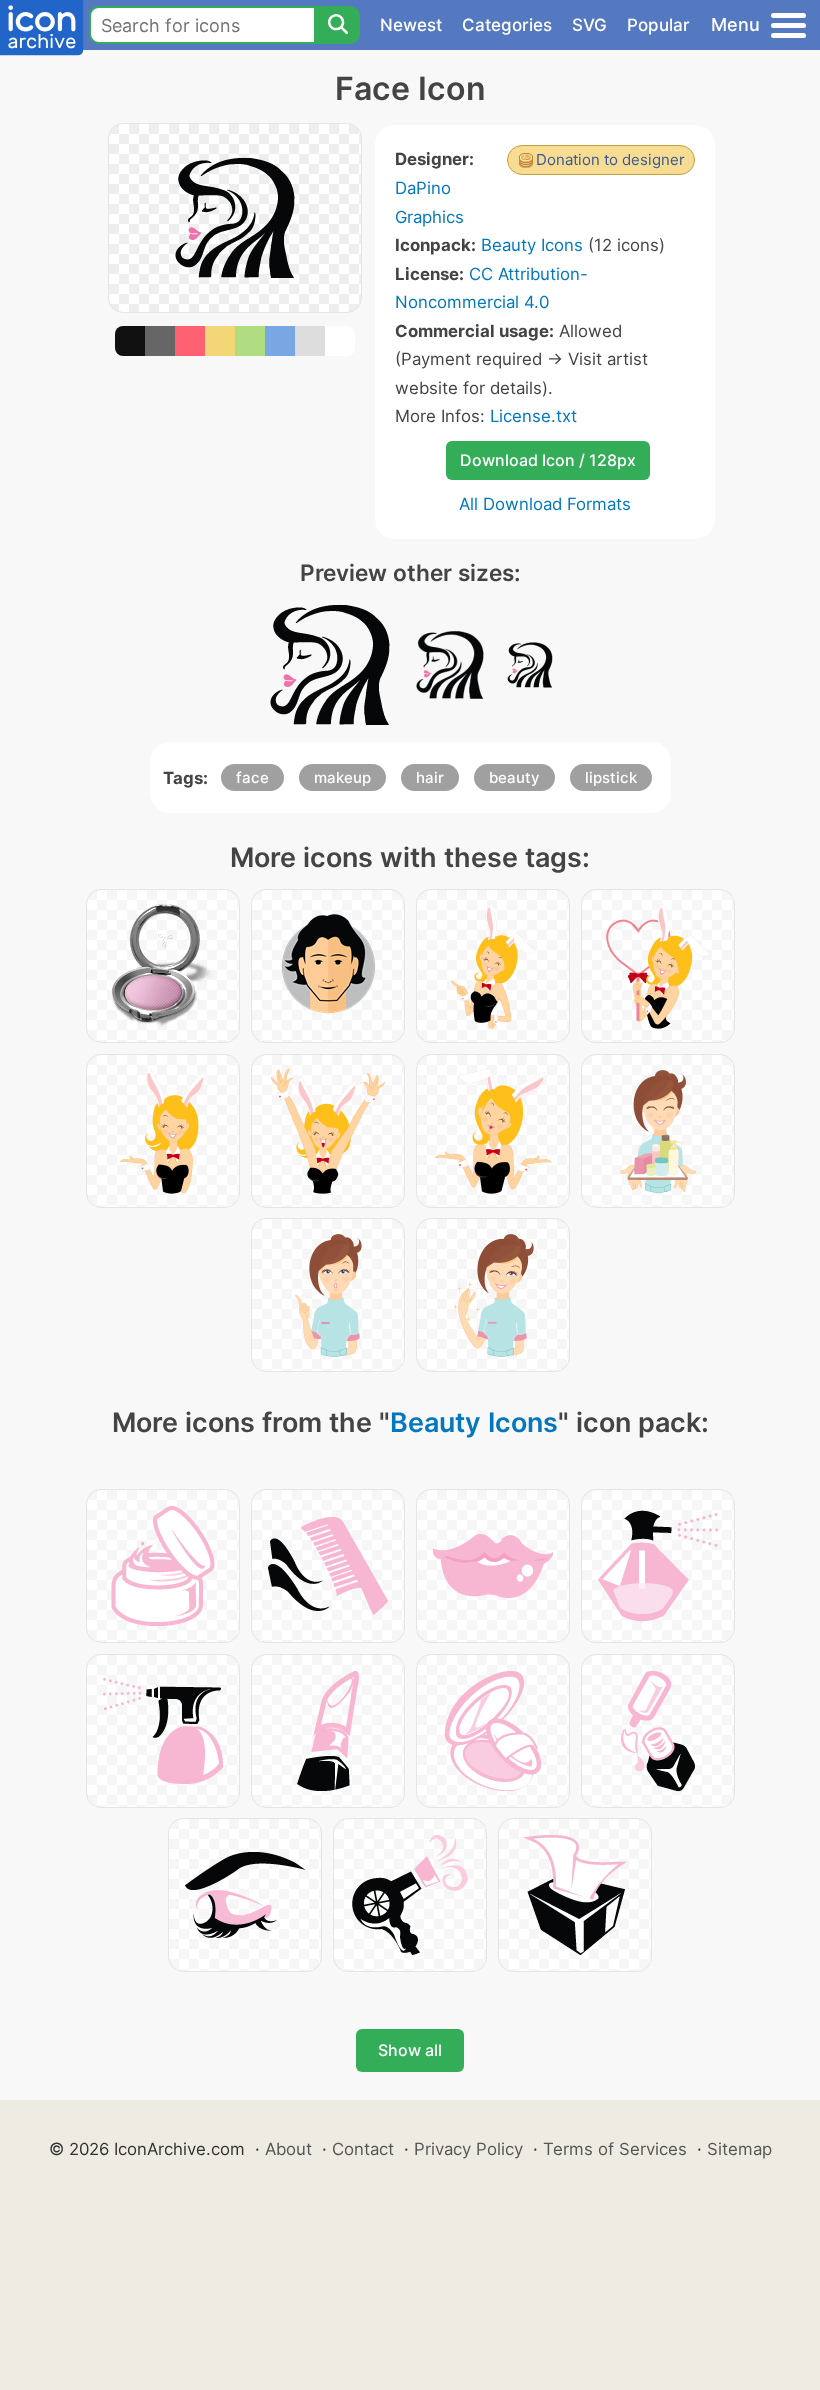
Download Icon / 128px (548, 460)
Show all (410, 2050)
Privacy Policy (468, 2149)
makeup (342, 777)
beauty (514, 777)
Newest (411, 25)
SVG (589, 25)
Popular (658, 25)
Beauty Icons (532, 245)
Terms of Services (615, 2149)
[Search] (337, 25)
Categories (507, 25)
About (288, 2149)
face (252, 777)
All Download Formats (545, 504)
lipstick (611, 777)
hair (430, 777)
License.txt (533, 416)
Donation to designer (610, 159)
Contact (363, 2149)
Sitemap (739, 2149)
